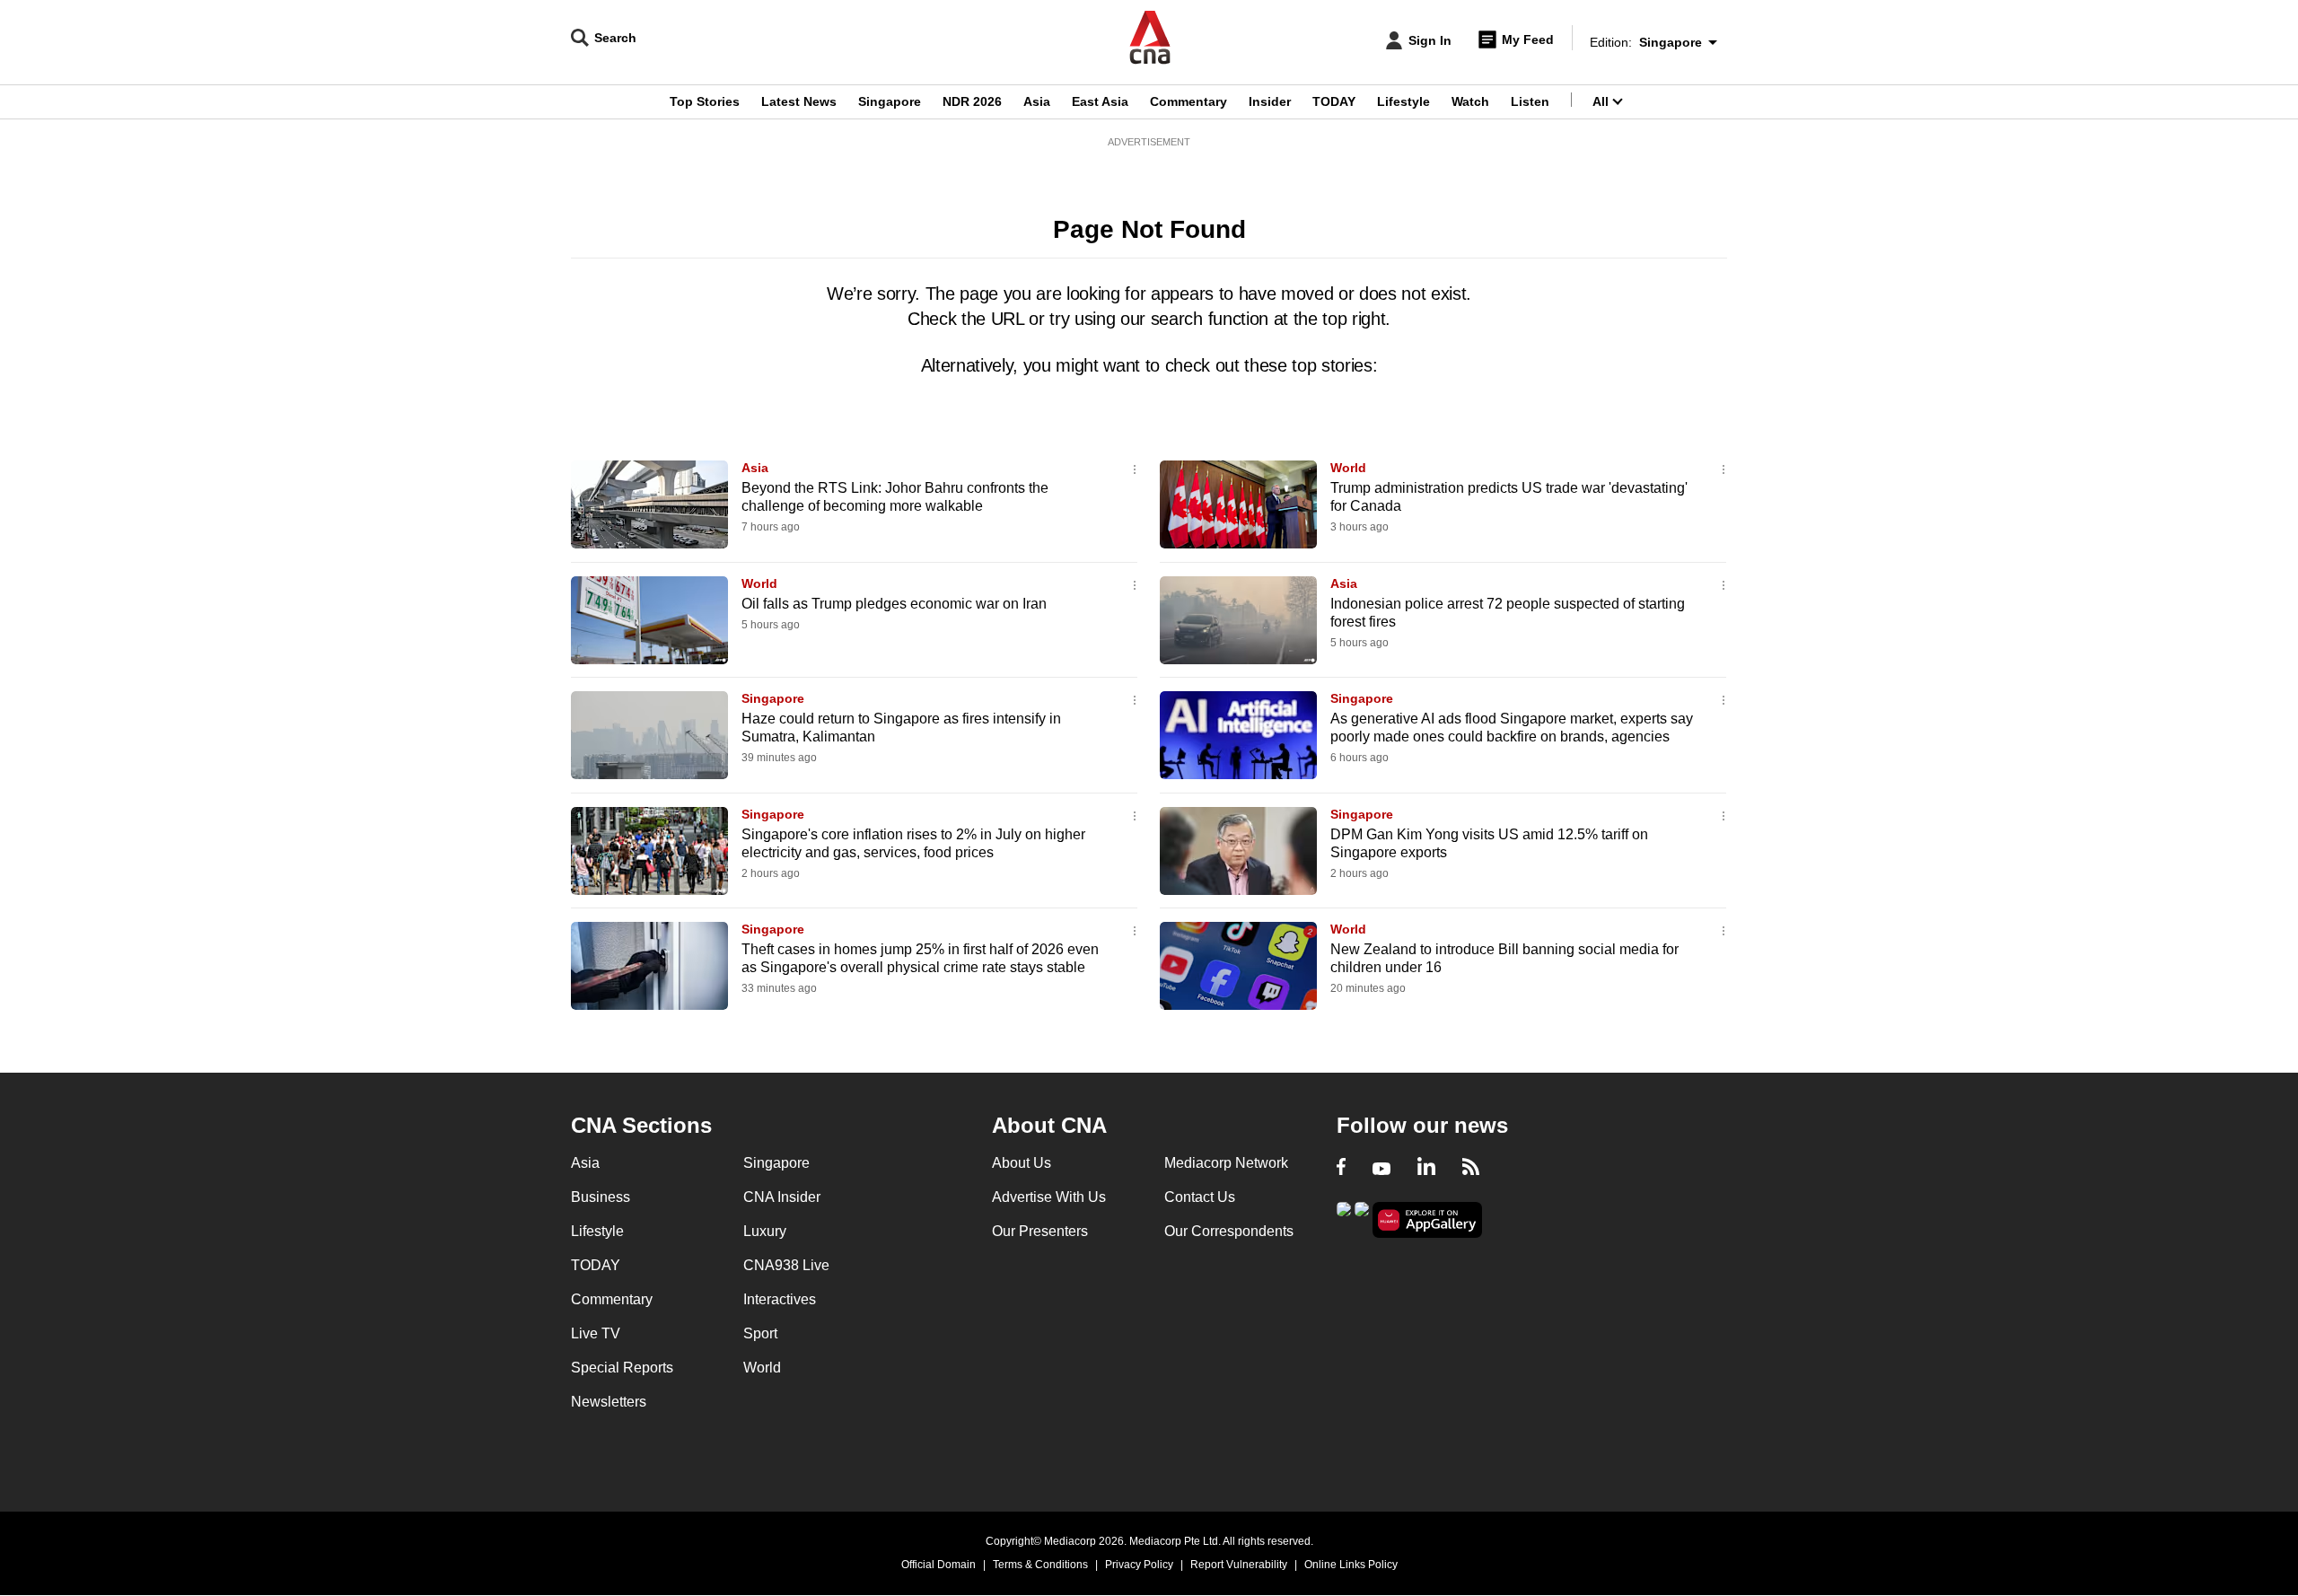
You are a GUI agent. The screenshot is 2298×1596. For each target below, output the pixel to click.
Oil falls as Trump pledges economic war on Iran (894, 604)
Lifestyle (1403, 101)
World (1348, 468)
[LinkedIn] (1426, 1169)
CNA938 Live (786, 1265)
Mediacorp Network (1226, 1163)
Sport (760, 1333)
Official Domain (938, 1565)
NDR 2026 (972, 101)
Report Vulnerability (1239, 1565)
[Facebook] (1341, 1169)
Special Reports (622, 1368)
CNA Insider (782, 1197)
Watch (1470, 101)
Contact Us (1200, 1197)
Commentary (1188, 101)
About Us (1022, 1163)
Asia (1037, 101)
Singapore (890, 101)
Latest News (799, 101)
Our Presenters (1040, 1231)
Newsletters (609, 1402)
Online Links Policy (1351, 1565)
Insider (1270, 101)
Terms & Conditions (1040, 1565)
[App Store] (1362, 1219)
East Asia (1100, 101)
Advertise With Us (1049, 1197)
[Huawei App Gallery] (1427, 1220)
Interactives (780, 1299)
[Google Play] (1344, 1219)
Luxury (765, 1231)
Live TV (596, 1333)
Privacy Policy (1139, 1565)
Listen (1530, 101)
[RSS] (1471, 1169)
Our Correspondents (1229, 1231)
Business (601, 1197)
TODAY (1334, 101)
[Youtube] (1381, 1169)
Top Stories (705, 101)
